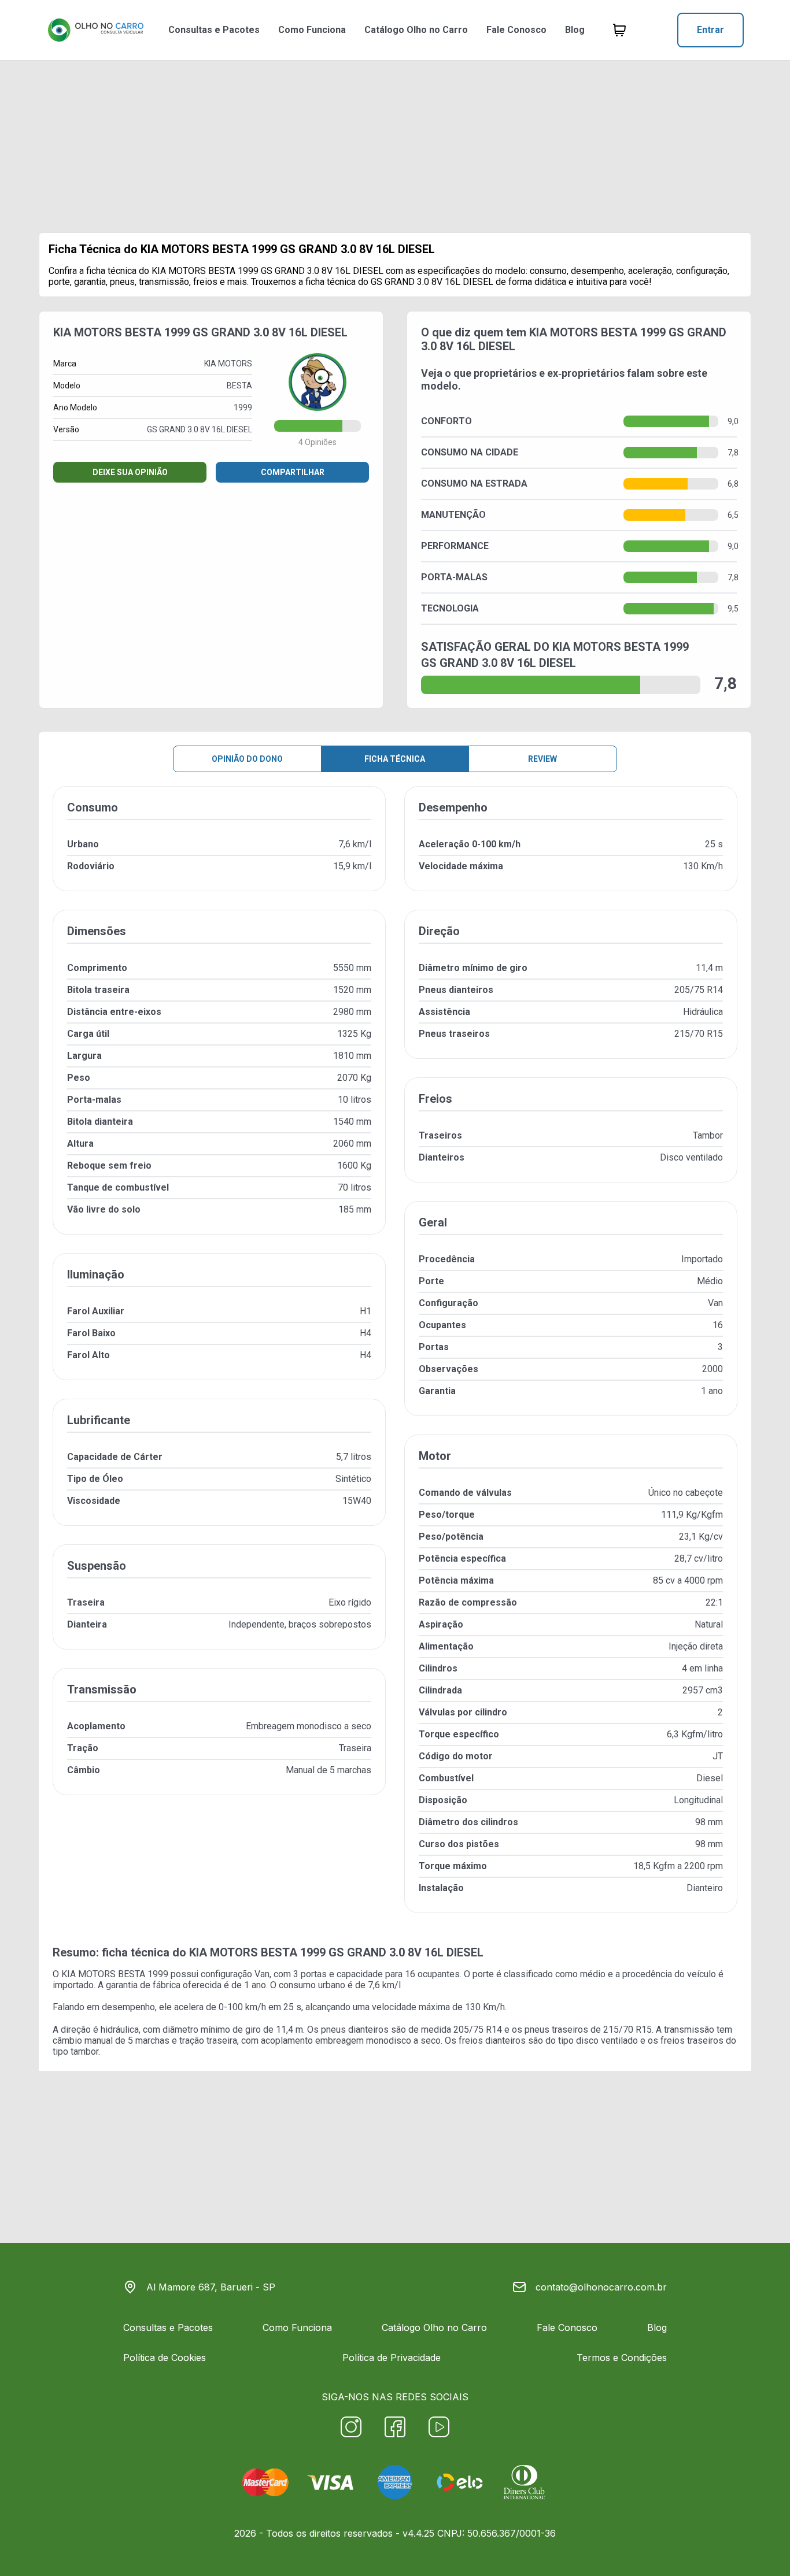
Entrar (710, 30)
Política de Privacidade (392, 2358)
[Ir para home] (95, 30)
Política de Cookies (165, 2358)
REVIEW (542, 759)
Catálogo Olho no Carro (416, 30)
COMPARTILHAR (293, 472)
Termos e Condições (622, 2358)
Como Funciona (312, 30)
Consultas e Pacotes (214, 30)
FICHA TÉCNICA (395, 759)
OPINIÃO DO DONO (247, 759)
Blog (575, 30)
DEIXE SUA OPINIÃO (130, 472)
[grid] (395, 1359)
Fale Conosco (516, 30)
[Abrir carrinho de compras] (619, 30)
